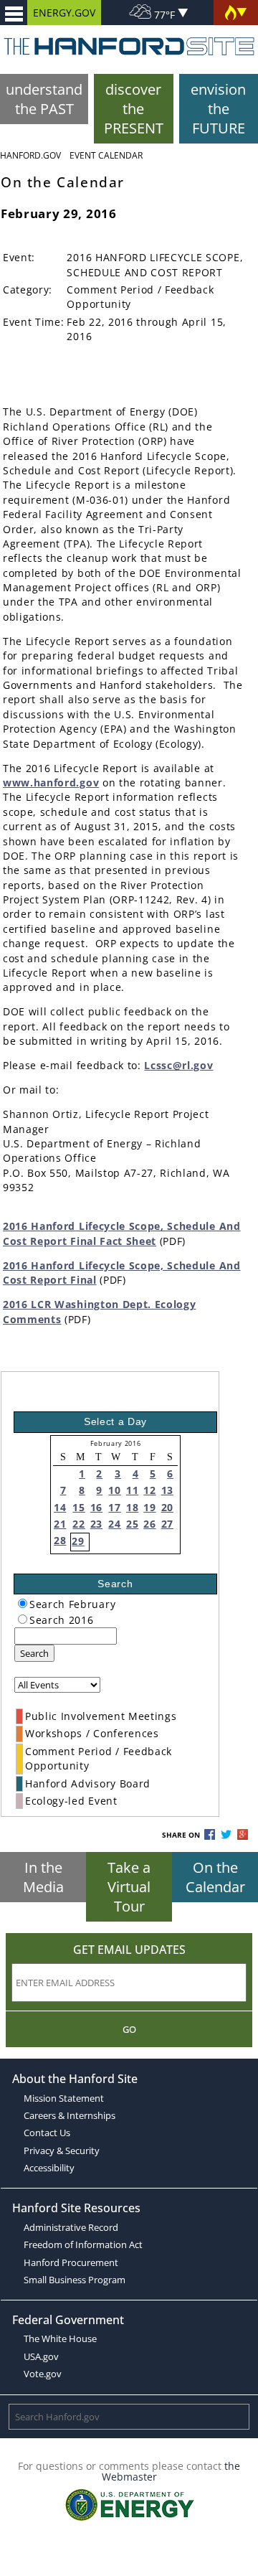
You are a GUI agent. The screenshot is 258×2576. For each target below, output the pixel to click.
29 (78, 1541)
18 (132, 1507)
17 (114, 1507)
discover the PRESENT (134, 109)
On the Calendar (215, 1877)
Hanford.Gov (30, 155)
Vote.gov (43, 2374)
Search (34, 1653)
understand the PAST (44, 99)
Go (129, 2029)
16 (96, 1507)
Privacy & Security (62, 2150)
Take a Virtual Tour (129, 1887)
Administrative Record (71, 2227)
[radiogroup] (23, 1603)
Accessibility (49, 2168)
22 (78, 1524)
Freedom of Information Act (83, 2244)
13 (167, 1490)
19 (149, 1507)
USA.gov (41, 2356)
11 (132, 1490)
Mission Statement (64, 2098)
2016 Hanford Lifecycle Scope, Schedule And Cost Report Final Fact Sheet (122, 1233)
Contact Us (47, 2133)
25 (132, 1524)
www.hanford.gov (51, 782)
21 (60, 1524)
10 (114, 1490)
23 (96, 1524)
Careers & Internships (70, 2115)
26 (149, 1524)
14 (60, 1507)
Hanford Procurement (71, 2262)
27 (167, 1524)
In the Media (43, 1877)
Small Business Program (75, 2280)
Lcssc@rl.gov (178, 1065)
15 (78, 1507)
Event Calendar (106, 155)
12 (149, 1490)
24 (114, 1524)
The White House (60, 2338)
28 (60, 1540)
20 (167, 1507)
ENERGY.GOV (64, 13)
